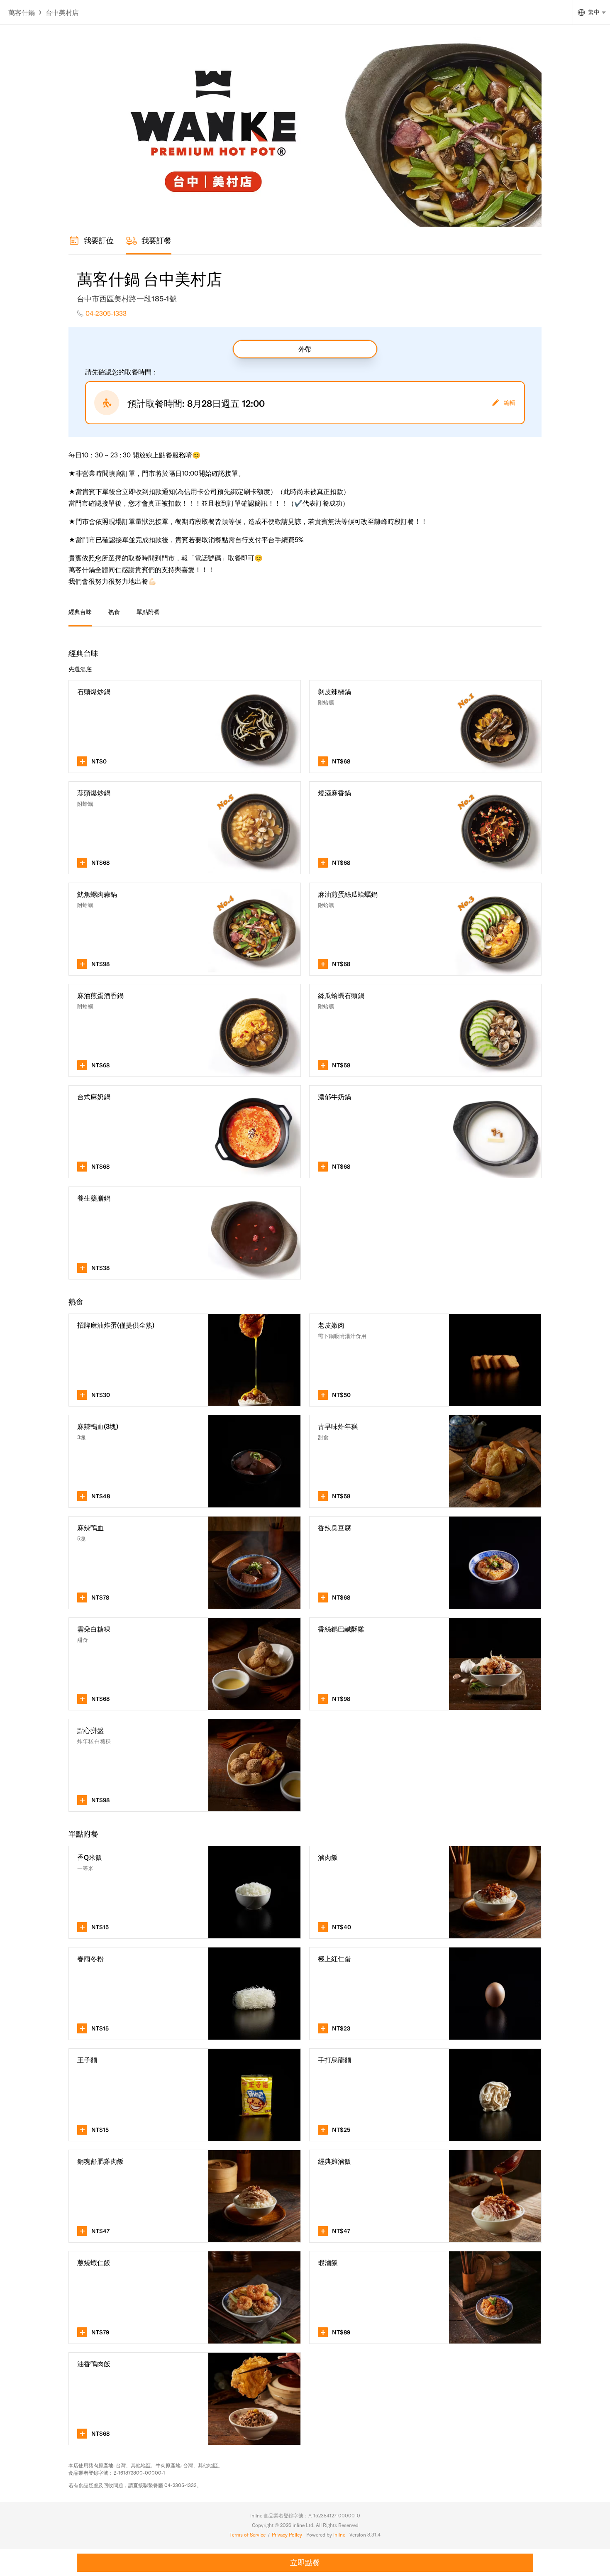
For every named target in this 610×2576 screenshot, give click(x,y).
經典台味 (80, 612)
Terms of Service (248, 2535)
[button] (185, 727)
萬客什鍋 (22, 12)
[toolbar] (114, 613)
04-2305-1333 (106, 313)
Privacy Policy (287, 2535)
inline (339, 2535)
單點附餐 (148, 612)
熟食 (114, 612)
